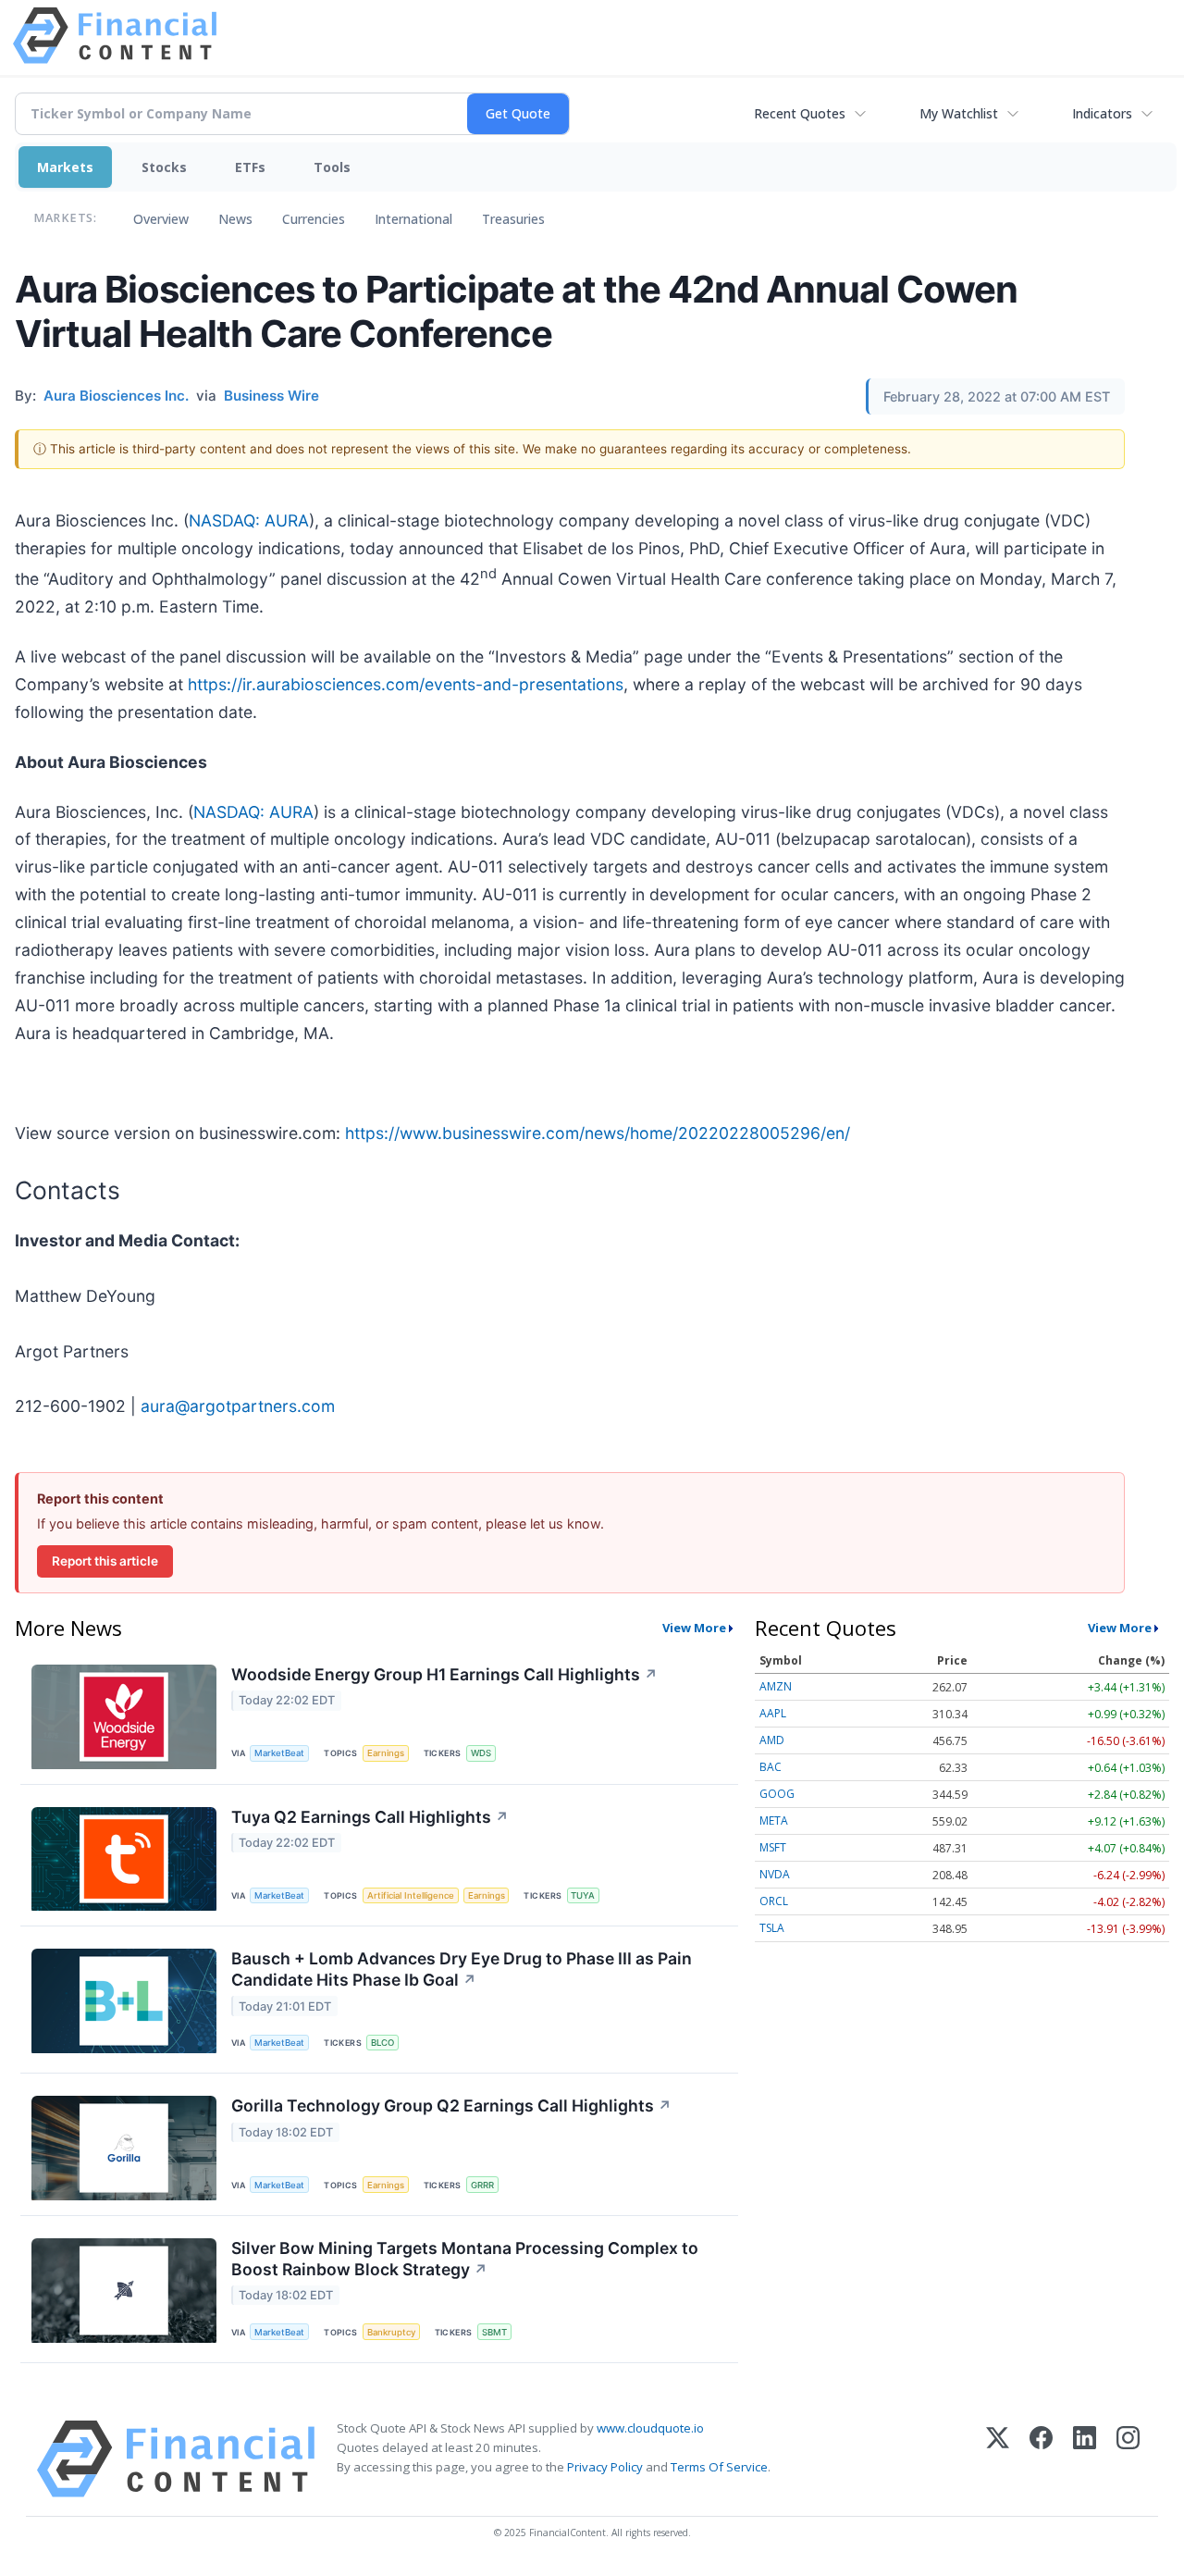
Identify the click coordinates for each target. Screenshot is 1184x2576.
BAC (771, 1767)
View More (694, 1628)
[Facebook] (1041, 2459)
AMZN (776, 1686)
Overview (161, 219)
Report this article (105, 1561)
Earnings (386, 1753)
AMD (772, 1740)
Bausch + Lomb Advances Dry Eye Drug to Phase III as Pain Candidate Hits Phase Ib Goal (462, 1969)
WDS (481, 1753)
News (235, 219)
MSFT (773, 1847)
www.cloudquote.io (650, 2428)
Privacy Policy (605, 2467)
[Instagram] (1128, 2459)
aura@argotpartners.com (238, 1406)
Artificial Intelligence (411, 1895)
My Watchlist (959, 113)
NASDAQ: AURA (249, 520)
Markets (65, 167)
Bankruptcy (391, 2332)
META (774, 1821)
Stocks (164, 167)
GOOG (777, 1794)
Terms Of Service (719, 2467)
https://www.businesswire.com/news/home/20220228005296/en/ (598, 1133)
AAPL (773, 1713)
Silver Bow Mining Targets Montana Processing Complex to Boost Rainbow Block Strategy (465, 2259)
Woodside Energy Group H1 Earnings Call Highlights (444, 1674)
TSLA (772, 1928)
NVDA (775, 1874)
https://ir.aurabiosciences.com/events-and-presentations (406, 684)
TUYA (583, 1895)
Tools (332, 167)
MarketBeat (279, 1753)
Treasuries (513, 219)
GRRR (482, 2185)
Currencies (314, 219)
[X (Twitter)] (998, 2459)
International (413, 219)
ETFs (250, 167)
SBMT (494, 2332)
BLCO (382, 2043)
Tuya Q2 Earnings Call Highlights (370, 1817)
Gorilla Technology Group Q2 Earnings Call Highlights (451, 2105)
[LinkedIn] (1085, 2459)
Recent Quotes (800, 113)
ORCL (774, 1901)
